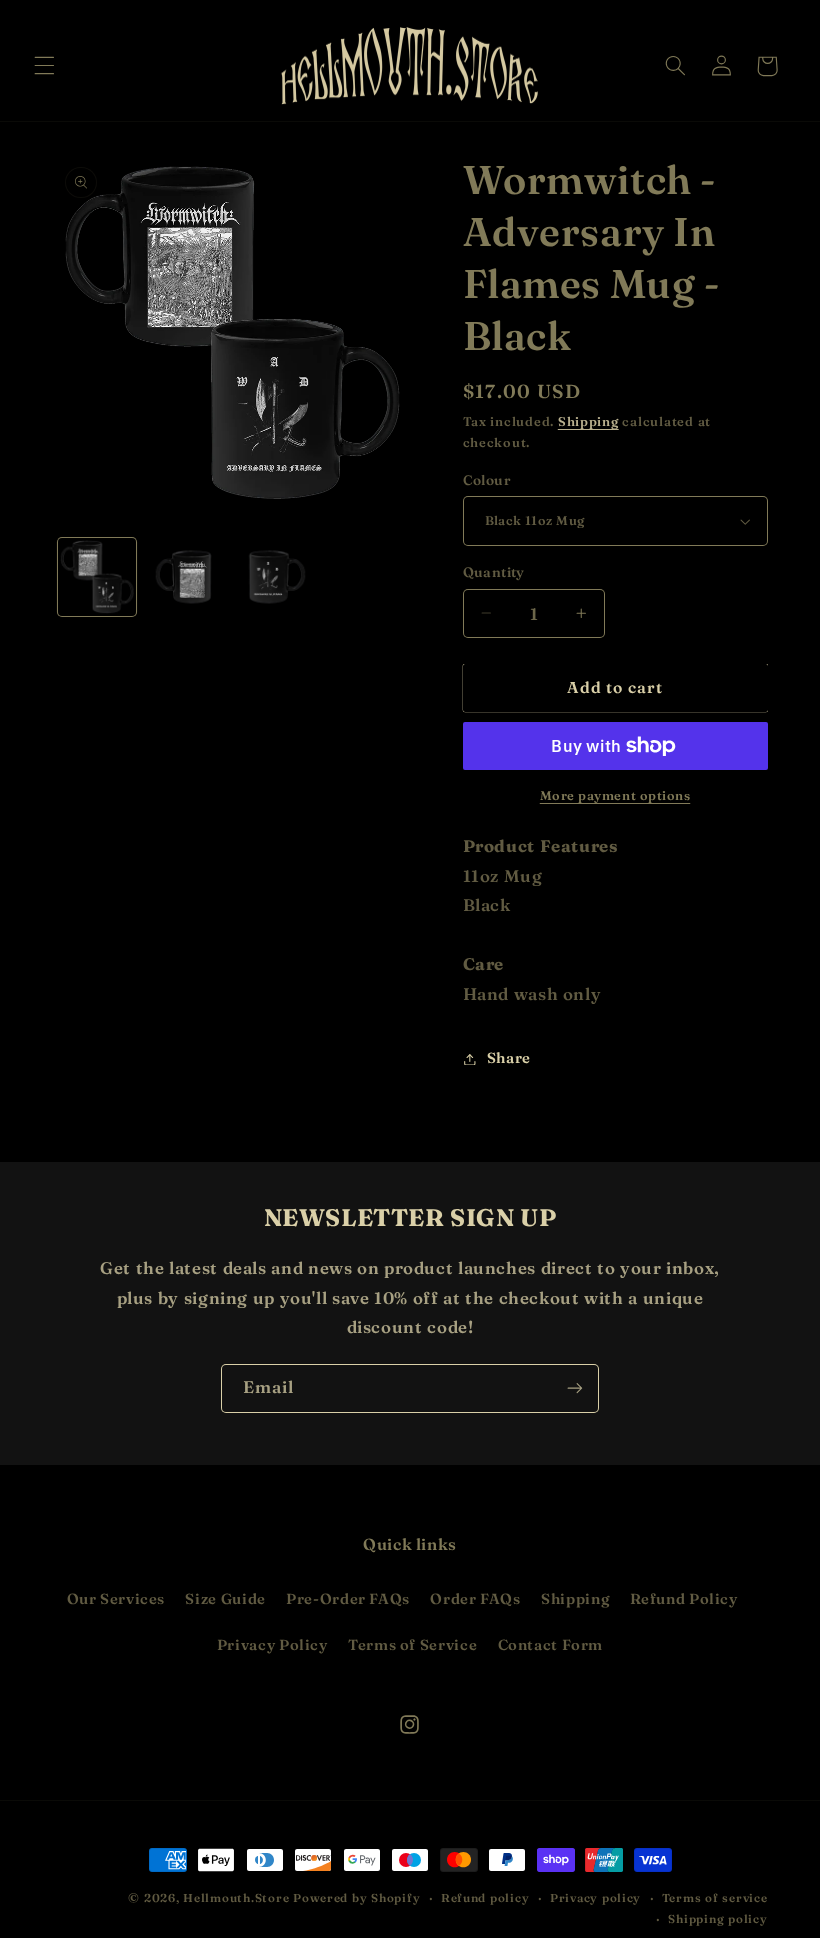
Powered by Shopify (356, 1898)
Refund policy (485, 1898)
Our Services (116, 1599)
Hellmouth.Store (236, 1898)
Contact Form (551, 1645)
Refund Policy (684, 1599)
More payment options (615, 795)
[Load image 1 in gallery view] (97, 577)
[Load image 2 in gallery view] (186, 577)
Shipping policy (717, 1919)
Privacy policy (595, 1898)
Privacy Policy (272, 1645)
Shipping (588, 421)
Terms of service (715, 1898)
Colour (487, 480)
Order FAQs (475, 1599)
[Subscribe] (575, 1388)
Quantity (494, 572)
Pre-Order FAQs (348, 1599)
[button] (44, 66)
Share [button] (509, 1058)
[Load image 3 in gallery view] (274, 577)
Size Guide (225, 1599)
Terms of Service (412, 1645)
